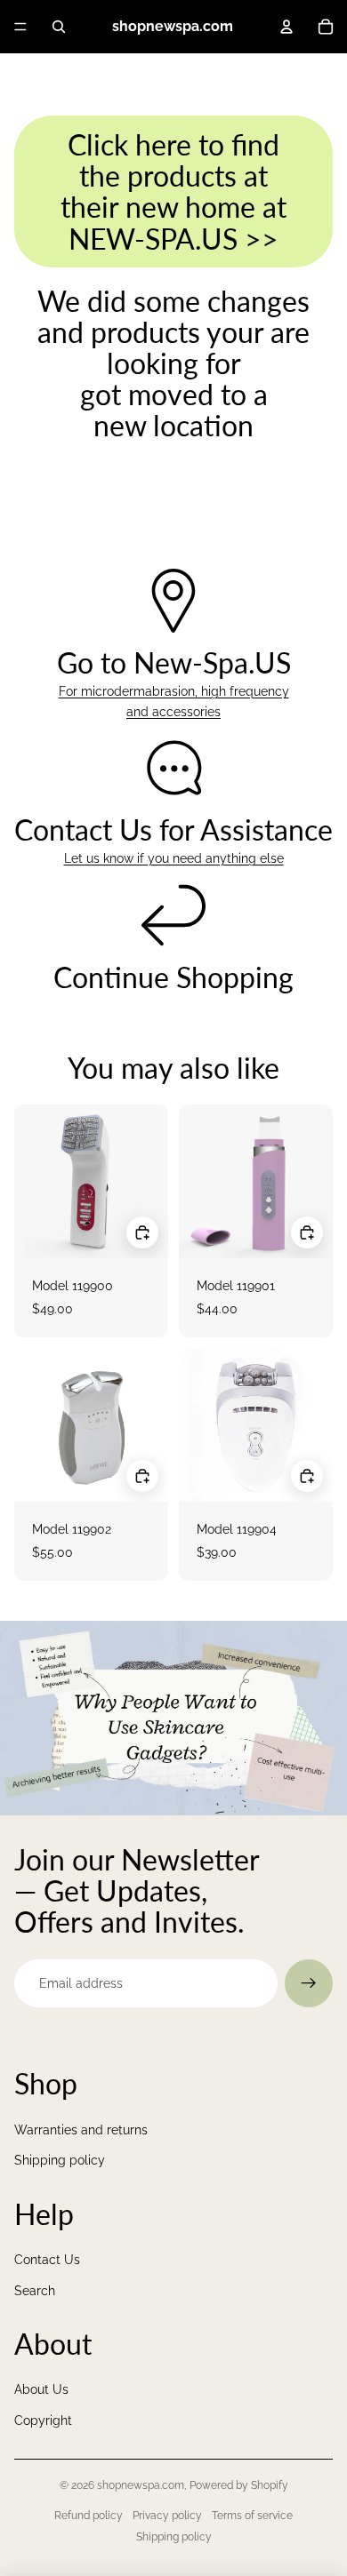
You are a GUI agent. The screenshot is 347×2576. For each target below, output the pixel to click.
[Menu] (20, 27)
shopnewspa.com (141, 2485)
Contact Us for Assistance (173, 829)
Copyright (43, 2420)
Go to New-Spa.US (174, 662)
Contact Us (47, 2260)
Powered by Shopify (239, 2485)
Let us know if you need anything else (174, 858)
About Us (41, 2389)
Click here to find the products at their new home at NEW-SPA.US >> (173, 191)
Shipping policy (60, 2160)
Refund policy (89, 2516)
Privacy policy (167, 2516)
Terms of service (252, 2516)
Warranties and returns (81, 2130)
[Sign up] (309, 1983)
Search (35, 2291)
